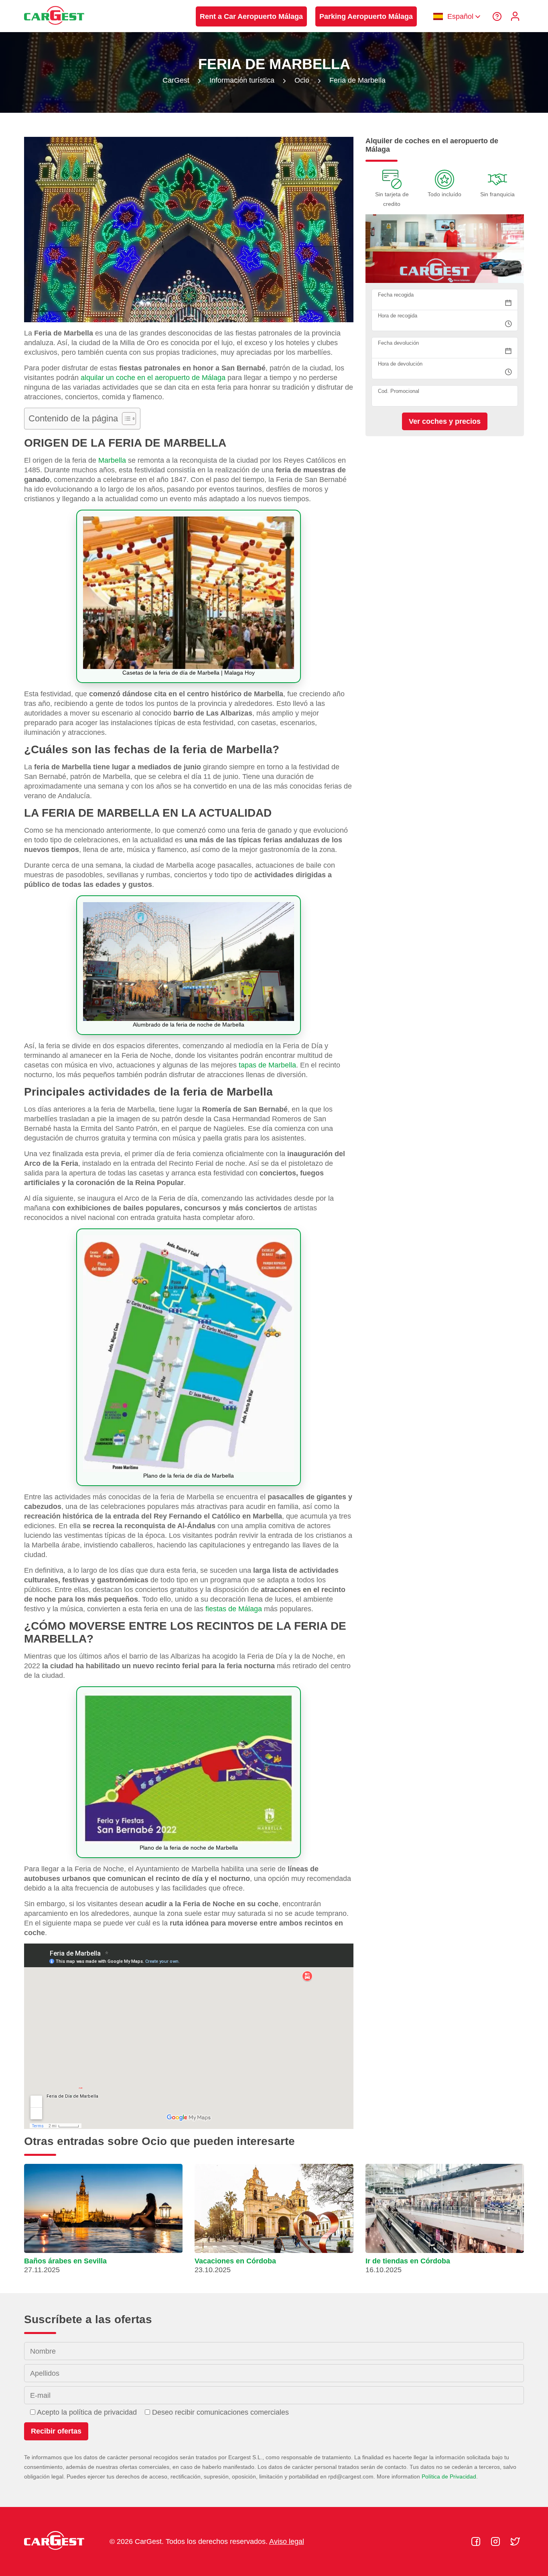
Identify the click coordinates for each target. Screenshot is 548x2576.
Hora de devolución (400, 364)
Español (460, 16)
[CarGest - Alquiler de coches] (54, 28)
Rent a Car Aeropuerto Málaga (251, 16)
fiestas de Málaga (234, 1609)
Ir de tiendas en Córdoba (408, 2261)
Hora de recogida (398, 316)
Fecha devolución (398, 343)
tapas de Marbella (267, 1065)
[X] (515, 2541)
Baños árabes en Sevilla (65, 2261)
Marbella (112, 460)
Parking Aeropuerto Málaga (366, 16)
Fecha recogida (396, 295)
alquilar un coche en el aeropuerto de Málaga (153, 378)
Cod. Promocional (399, 391)
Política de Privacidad (449, 2476)
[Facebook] (477, 2541)
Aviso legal (287, 2541)
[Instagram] (496, 2541)
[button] (103, 2222)
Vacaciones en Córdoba (235, 2261)
